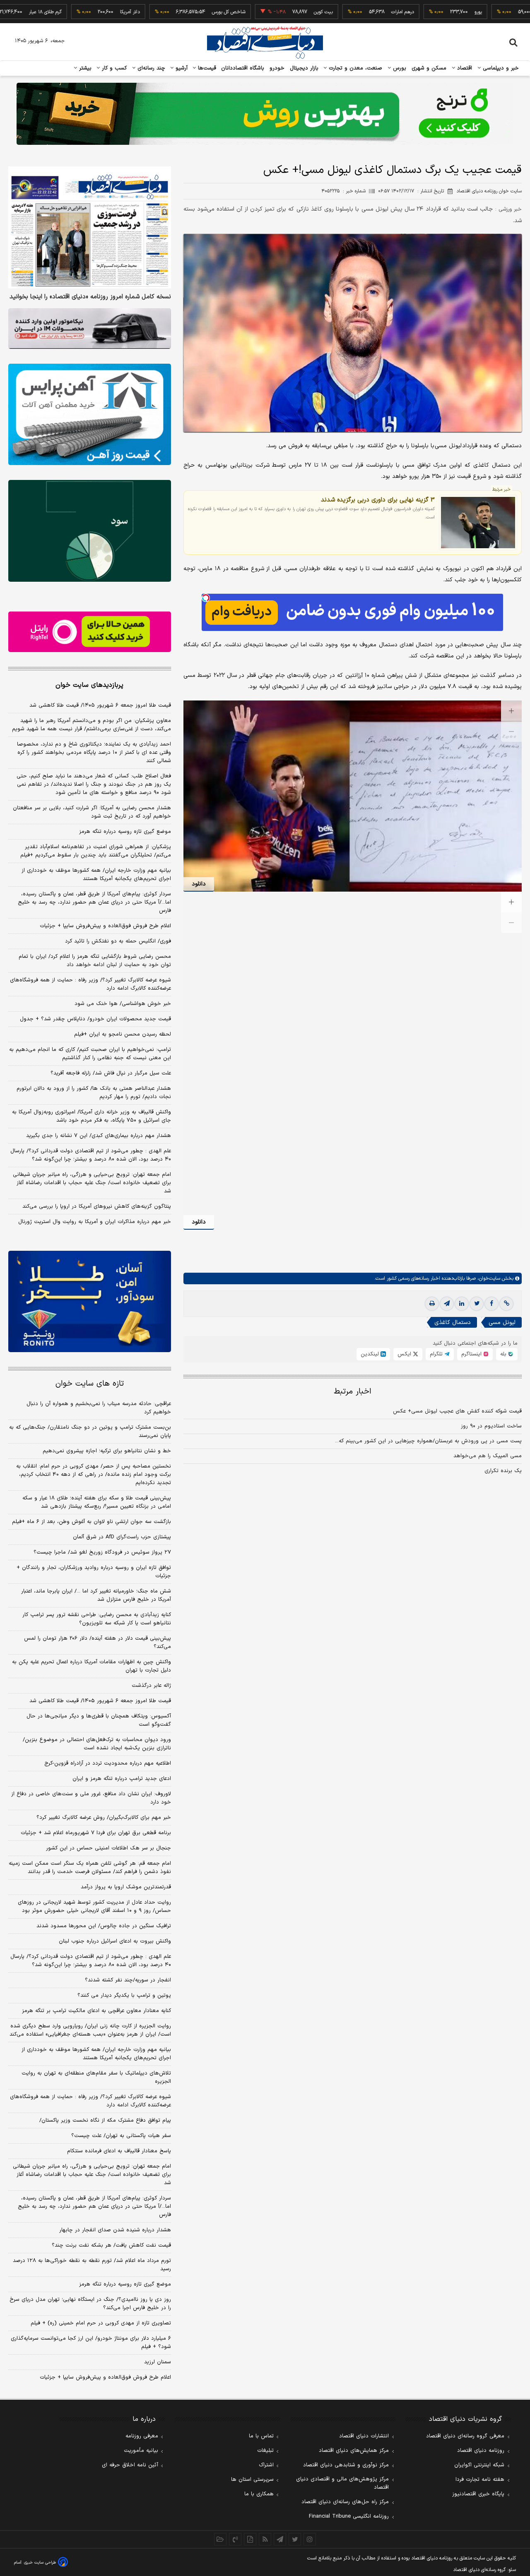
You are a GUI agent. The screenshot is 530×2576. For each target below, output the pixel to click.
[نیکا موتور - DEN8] (90, 329)
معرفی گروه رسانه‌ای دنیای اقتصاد (465, 2436)
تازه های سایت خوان (90, 1384)
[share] (250, 2539)
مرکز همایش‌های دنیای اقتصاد (354, 2451)
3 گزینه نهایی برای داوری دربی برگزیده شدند (378, 500)
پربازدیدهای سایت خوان (89, 685)
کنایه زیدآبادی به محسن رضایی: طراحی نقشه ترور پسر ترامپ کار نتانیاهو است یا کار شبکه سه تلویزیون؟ (97, 1619)
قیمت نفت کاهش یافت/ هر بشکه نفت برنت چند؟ (111, 2245)
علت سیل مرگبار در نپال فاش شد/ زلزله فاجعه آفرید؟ (111, 1073)
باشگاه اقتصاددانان (243, 68)
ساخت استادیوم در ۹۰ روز (491, 1426)
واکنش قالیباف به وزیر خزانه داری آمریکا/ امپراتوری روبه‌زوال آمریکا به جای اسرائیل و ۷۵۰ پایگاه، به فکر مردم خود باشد (92, 1116)
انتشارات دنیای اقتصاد (364, 2436)
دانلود (199, 884)
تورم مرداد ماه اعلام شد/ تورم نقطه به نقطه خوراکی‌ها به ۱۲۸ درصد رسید (92, 2265)
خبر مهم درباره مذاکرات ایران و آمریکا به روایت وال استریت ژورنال (95, 1222)
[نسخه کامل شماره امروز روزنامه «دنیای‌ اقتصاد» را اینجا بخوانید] (90, 227)
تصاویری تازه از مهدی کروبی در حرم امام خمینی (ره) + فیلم (101, 2323)
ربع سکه (497, 12)
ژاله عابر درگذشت (151, 1686)
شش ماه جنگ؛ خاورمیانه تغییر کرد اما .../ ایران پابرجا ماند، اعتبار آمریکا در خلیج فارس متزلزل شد (96, 1595)
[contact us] (235, 2539)
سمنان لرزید (158, 2362)
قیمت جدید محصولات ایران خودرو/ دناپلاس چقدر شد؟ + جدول (95, 1019)
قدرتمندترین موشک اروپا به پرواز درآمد (126, 1887)
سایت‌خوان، (488, 1278)
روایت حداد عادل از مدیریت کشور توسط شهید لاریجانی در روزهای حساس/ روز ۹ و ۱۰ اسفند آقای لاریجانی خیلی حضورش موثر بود (94, 1907)
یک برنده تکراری (503, 1471)
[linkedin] (462, 1304)
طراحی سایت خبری (40, 2563)
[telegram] (447, 1304)
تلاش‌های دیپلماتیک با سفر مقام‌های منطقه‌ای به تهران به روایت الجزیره (96, 2077)
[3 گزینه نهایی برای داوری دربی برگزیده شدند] (478, 523)
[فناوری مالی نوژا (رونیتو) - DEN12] (90, 1302)
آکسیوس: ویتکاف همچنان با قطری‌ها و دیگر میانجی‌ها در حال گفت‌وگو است (99, 1720)
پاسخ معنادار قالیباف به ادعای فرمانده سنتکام (119, 2151)
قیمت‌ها (206, 68)
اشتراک (266, 2465)
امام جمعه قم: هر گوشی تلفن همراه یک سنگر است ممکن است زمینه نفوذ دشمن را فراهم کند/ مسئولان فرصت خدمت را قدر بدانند (90, 1868)
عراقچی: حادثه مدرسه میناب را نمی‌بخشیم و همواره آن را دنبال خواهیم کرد (99, 1408)
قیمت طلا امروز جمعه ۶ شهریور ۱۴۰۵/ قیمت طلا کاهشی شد (100, 705)
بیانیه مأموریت (141, 2451)
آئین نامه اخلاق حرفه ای (130, 2465)
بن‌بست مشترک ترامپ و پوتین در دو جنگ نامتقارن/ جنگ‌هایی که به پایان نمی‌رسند (90, 1432)
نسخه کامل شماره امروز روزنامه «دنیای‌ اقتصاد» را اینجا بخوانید (90, 297)
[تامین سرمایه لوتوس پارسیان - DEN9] (90, 531)
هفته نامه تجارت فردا (480, 2480)
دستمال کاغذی (453, 1323)
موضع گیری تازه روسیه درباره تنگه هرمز (125, 832)
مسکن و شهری (429, 68)
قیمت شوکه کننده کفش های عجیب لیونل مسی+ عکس (457, 1411)
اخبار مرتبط (353, 1392)
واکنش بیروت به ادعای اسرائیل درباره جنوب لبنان (115, 1941)
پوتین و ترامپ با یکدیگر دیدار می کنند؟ (124, 1996)
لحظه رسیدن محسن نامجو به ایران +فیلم (123, 1034)
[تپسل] (206, 598)
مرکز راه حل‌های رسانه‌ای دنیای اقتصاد (345, 2502)
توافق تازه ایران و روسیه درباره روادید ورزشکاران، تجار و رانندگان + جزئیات (94, 1572)
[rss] (265, 2539)
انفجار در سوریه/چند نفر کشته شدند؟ (128, 1980)
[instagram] (310, 2539)
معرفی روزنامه (142, 2436)
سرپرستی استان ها (252, 2480)
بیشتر (84, 68)
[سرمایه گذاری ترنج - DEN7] (265, 114)
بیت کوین (266, 12)
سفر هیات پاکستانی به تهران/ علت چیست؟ (121, 2136)
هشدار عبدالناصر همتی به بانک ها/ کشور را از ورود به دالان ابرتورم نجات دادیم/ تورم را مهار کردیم (94, 1093)
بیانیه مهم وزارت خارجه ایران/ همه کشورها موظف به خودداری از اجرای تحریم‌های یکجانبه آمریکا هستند (96, 875)
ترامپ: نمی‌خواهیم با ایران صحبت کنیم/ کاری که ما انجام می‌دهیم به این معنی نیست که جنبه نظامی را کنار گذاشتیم (90, 1054)
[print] (432, 1304)
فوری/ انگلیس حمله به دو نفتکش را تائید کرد (118, 941)
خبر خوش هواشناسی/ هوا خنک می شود (123, 1004)
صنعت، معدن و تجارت (355, 68)
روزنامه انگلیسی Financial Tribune (349, 2516)
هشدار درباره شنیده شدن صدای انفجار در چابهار (115, 2230)
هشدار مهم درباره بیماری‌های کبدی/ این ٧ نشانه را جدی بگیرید (99, 1136)
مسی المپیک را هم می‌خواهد (488, 1456)
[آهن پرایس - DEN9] (90, 415)
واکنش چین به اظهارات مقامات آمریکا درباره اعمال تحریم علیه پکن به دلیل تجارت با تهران (92, 1666)
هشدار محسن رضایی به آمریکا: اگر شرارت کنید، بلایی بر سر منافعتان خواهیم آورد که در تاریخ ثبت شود (92, 812)
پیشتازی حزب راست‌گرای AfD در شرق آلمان (122, 1537)
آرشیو (181, 68)
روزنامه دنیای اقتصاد (481, 2451)
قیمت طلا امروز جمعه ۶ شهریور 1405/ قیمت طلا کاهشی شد (100, 1701)
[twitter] (477, 1304)
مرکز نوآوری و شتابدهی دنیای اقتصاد (346, 2465)
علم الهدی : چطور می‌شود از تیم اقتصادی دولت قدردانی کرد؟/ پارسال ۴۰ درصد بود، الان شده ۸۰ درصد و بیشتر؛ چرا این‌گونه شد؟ (91, 1155)
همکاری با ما (259, 2494)
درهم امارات (345, 12)
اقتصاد (464, 68)
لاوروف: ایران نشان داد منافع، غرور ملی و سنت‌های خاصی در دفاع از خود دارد (91, 1798)
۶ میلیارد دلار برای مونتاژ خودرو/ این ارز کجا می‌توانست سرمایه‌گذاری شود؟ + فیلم (91, 2343)
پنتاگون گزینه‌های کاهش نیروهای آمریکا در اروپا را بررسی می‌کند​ (97, 1206)
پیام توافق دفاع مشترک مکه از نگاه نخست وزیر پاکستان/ (105, 2120)
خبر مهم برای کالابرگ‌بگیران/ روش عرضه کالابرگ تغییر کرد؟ (104, 1818)
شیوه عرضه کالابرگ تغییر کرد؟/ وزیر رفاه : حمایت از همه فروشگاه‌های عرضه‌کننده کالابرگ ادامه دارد (90, 984)
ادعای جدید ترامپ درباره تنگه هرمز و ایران (122, 1779)
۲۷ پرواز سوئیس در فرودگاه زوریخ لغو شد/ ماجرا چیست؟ (102, 1552)
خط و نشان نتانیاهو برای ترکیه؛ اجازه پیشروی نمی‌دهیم (107, 1451)
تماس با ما (261, 2436)
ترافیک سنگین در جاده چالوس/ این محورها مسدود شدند (104, 1926)
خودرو (277, 68)
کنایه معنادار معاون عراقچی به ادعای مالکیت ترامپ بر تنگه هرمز (96, 2011)
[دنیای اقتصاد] (265, 43)
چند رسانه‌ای (150, 68)
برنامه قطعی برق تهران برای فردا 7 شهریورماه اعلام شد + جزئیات (96, 1833)
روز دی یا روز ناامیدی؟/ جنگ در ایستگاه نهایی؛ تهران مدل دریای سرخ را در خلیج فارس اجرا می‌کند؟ (90, 2304)
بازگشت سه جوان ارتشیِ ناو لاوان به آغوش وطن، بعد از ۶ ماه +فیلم (92, 1522)
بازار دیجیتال (304, 68)
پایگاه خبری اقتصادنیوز (478, 2494)
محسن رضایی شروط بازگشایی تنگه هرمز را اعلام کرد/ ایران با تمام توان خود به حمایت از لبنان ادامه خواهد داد (95, 961)
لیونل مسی (502, 1323)
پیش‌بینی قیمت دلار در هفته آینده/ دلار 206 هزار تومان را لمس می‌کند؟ (98, 1643)
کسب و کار (113, 68)
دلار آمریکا (72, 12)
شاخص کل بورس (171, 12)
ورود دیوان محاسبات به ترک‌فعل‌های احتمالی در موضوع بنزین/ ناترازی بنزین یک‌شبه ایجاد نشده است (97, 1744)
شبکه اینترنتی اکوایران (479, 2465)
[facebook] (491, 1304)
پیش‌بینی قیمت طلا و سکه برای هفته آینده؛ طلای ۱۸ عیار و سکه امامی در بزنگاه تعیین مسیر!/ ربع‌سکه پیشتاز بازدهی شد (97, 1502)
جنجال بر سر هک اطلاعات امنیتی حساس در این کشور (108, 1848)
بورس (399, 68)
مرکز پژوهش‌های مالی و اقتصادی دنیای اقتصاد (342, 2483)
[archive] (220, 2539)
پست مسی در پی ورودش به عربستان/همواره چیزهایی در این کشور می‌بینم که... (428, 1441)
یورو (421, 12)
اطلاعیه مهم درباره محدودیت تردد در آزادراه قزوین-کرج (108, 1763)
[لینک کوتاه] (506, 1304)
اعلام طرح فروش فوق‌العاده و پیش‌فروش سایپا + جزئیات (105, 926)
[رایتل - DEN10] (90, 632)
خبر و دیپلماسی (500, 68)
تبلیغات (265, 2451)
